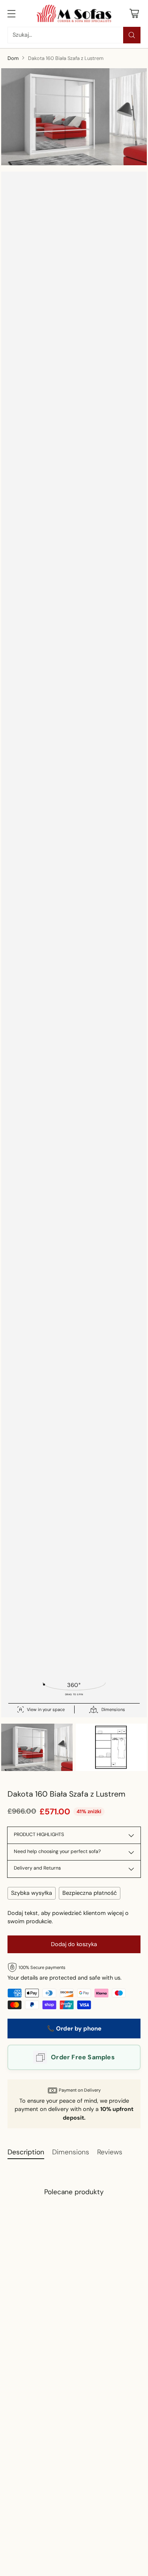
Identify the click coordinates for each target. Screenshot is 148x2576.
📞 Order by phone (74, 2029)
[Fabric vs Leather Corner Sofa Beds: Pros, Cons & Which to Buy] (65, 2511)
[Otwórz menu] (12, 13)
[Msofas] (74, 13)
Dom (13, 58)
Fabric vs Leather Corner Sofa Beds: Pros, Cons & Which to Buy (62, 2563)
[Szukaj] (132, 35)
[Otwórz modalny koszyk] (134, 13)
